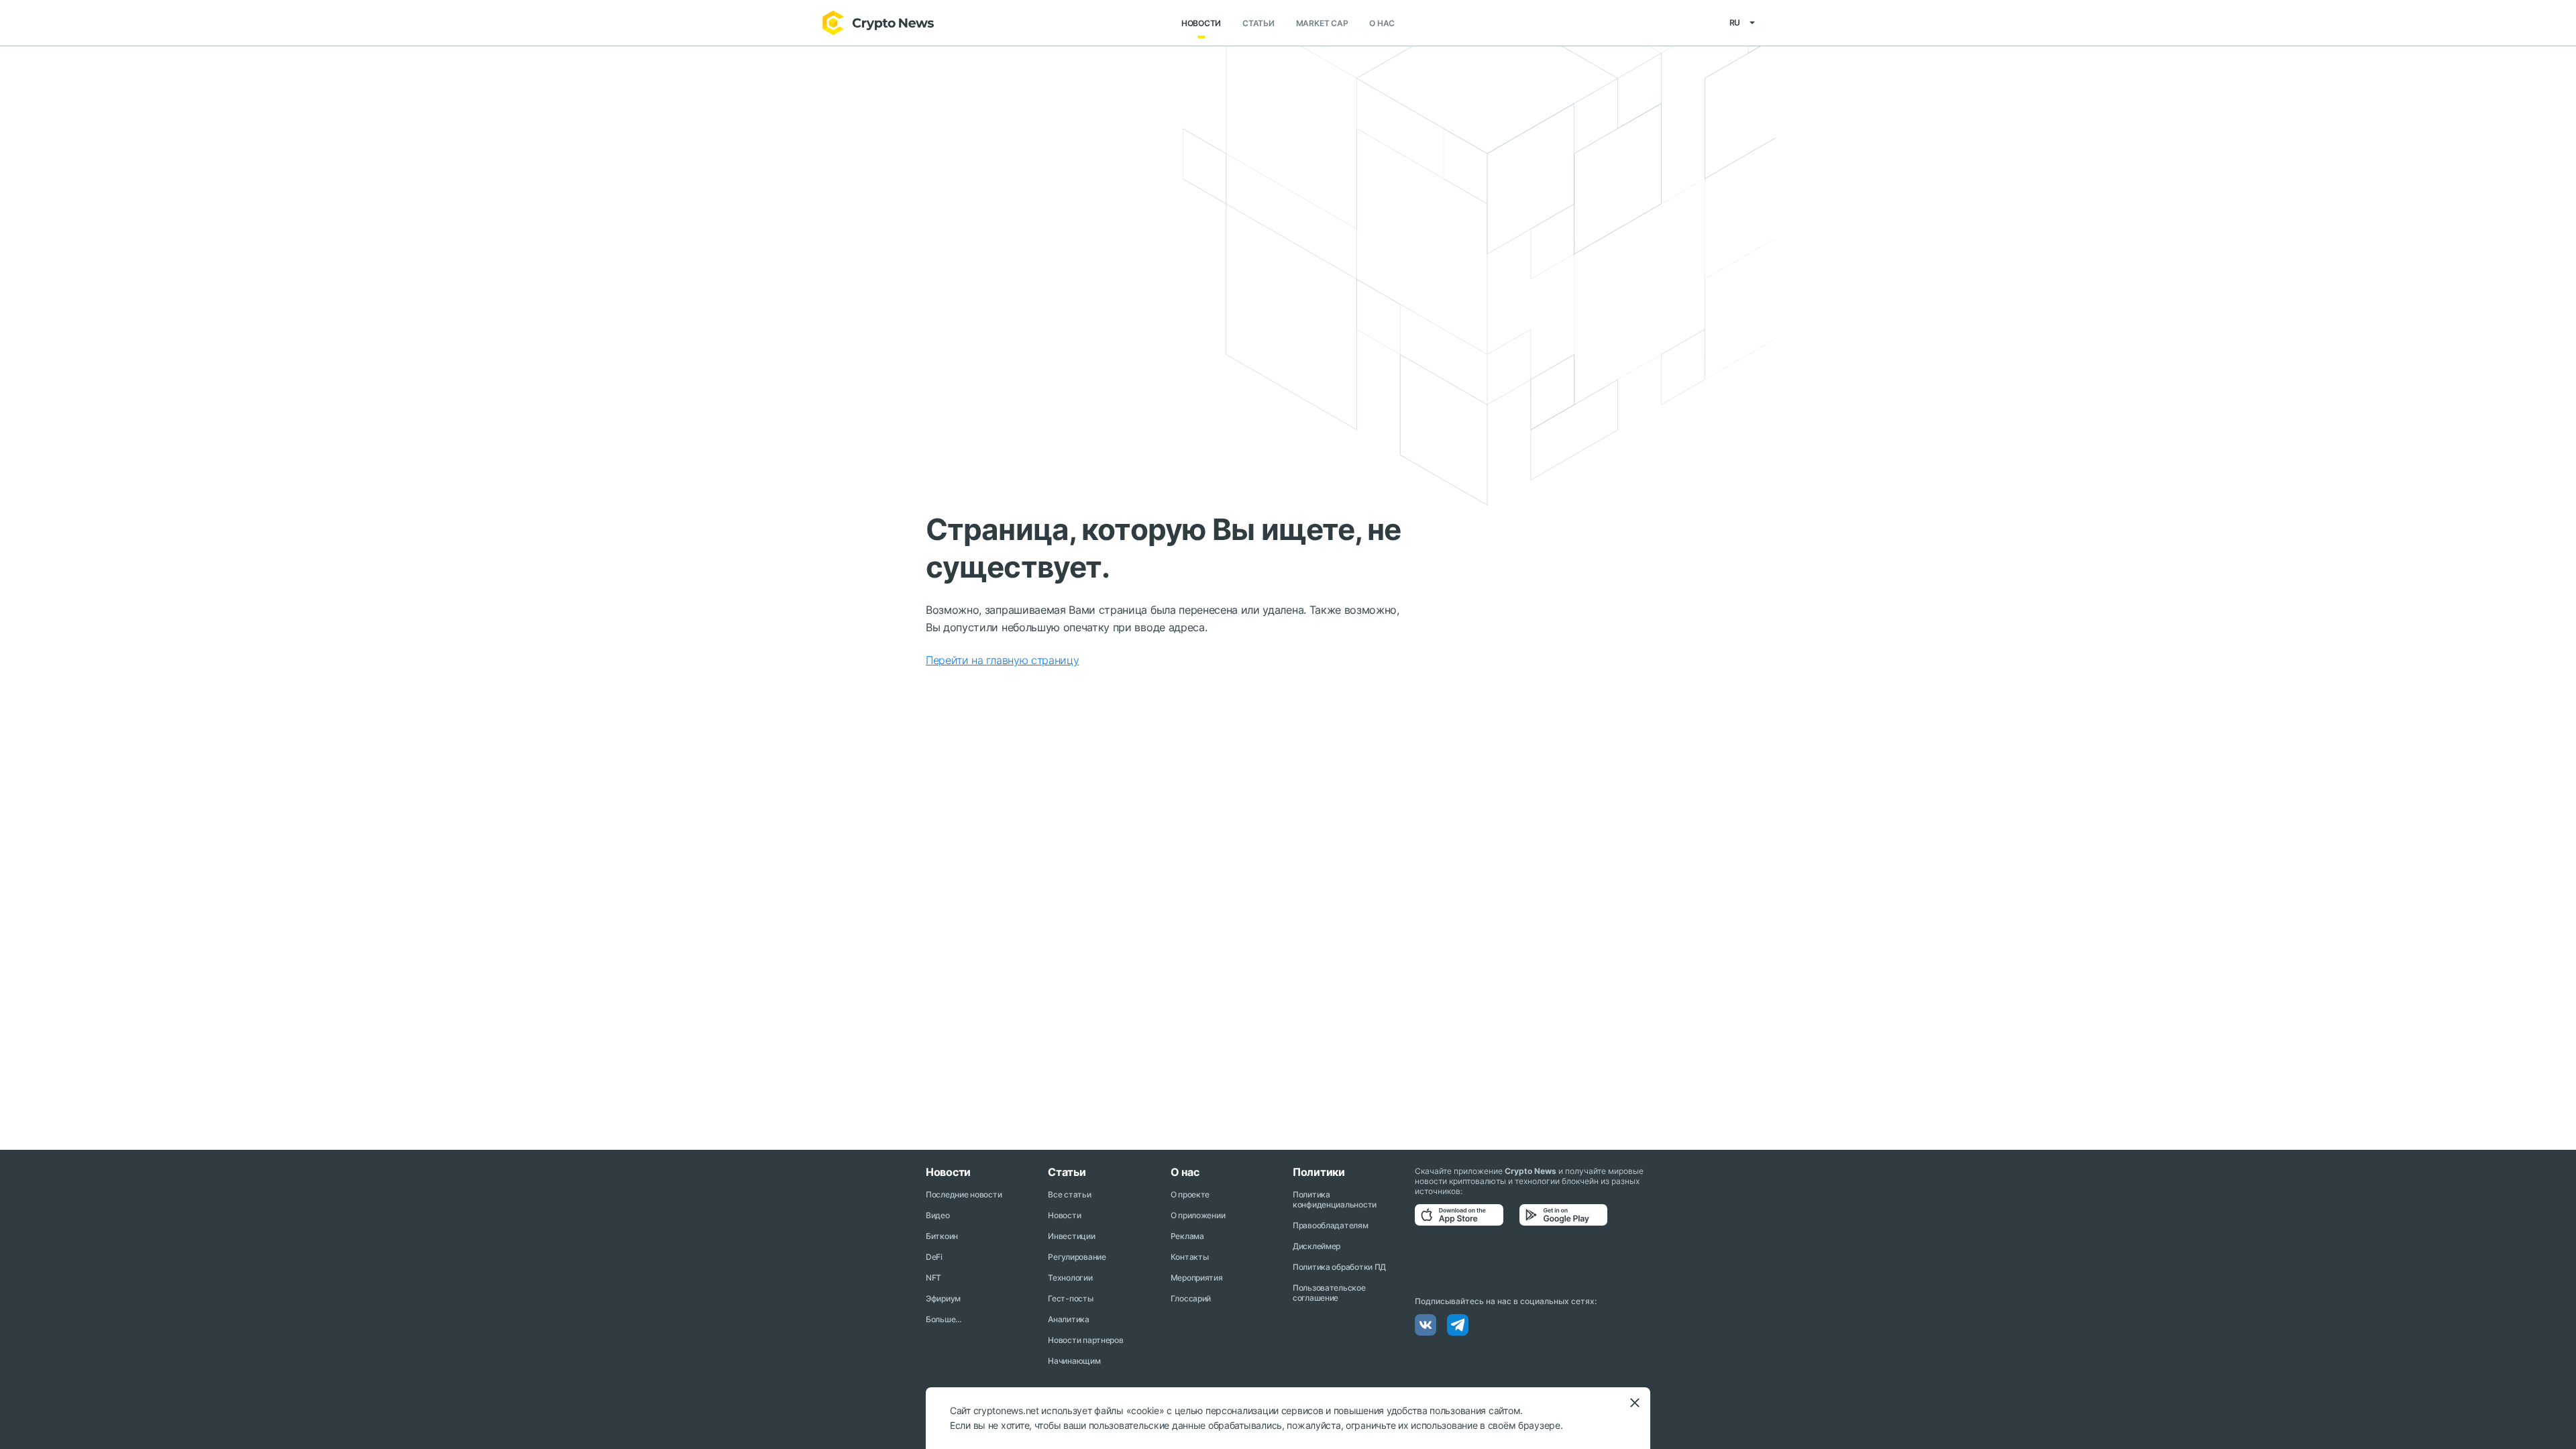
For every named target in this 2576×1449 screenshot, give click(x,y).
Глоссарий (1191, 1298)
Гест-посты (1070, 1298)
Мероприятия (1197, 1278)
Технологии (1070, 1278)
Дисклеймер (1317, 1246)
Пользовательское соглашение (1329, 1293)
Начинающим (1074, 1361)
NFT (933, 1278)
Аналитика (1068, 1319)
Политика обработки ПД (1339, 1267)
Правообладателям (1331, 1225)
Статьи (1258, 23)
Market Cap (1322, 23)
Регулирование (1077, 1257)
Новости (1201, 23)
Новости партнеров (1085, 1340)
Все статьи (1069, 1194)
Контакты (1190, 1257)
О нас (1382, 23)
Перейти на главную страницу (1002, 660)
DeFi (934, 1257)
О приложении (1198, 1215)
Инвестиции (1071, 1236)
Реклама (1187, 1236)
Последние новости (964, 1194)
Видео (938, 1215)
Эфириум (943, 1298)
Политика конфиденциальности (1335, 1199)
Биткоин (942, 1236)
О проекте (1190, 1194)
